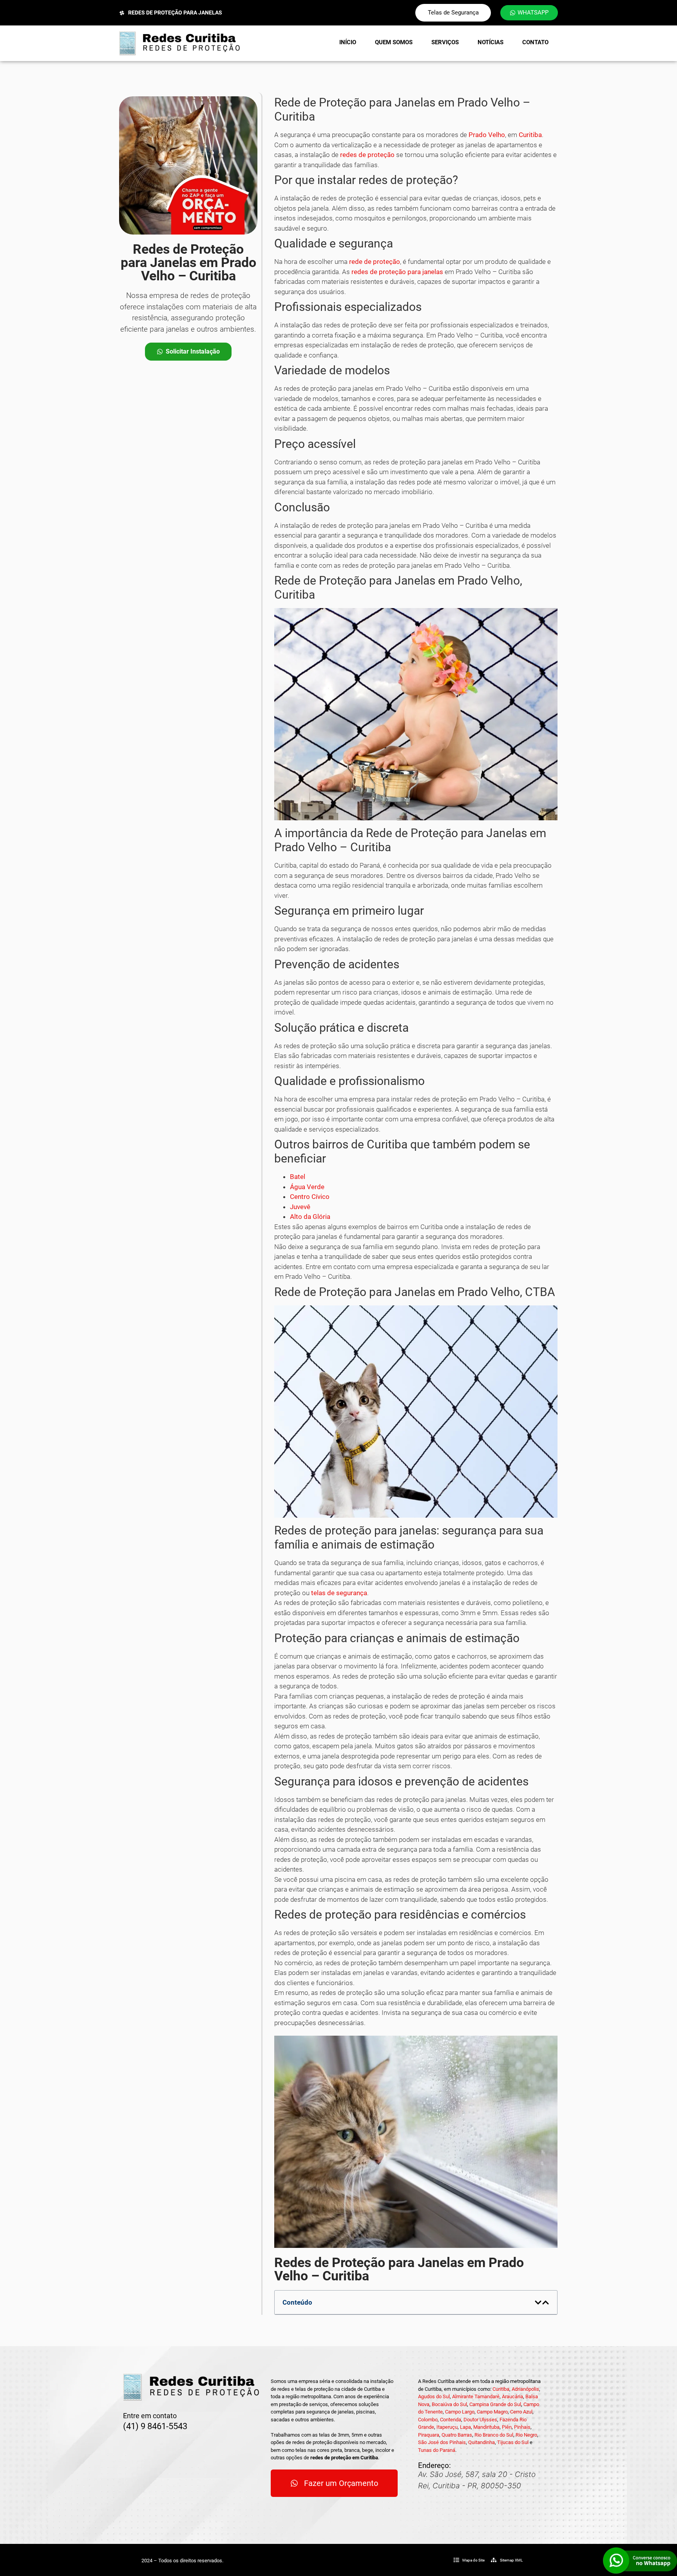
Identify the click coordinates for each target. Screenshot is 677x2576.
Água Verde (307, 1187)
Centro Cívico (310, 1197)
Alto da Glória (310, 1217)
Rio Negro (526, 2435)
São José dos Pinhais (442, 2442)
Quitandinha (482, 2442)
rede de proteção (375, 262)
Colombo (428, 2420)
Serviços (445, 42)
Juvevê (300, 1207)
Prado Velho (487, 135)
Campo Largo (460, 2412)
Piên (507, 2427)
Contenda (451, 2420)
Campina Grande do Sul (495, 2404)
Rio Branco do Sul (494, 2435)
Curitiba (530, 135)
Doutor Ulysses (480, 2420)
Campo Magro (492, 2412)
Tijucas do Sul (513, 2442)
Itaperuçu (447, 2427)
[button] (538, 2303)
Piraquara (429, 2435)
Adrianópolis (525, 2389)
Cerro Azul (521, 2412)
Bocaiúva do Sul (449, 2404)
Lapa (465, 2427)
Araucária (512, 2396)
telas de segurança (339, 1593)
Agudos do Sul (434, 2396)
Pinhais (522, 2427)
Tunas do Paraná (437, 2450)
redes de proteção (367, 155)
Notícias (491, 42)
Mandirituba (486, 2427)
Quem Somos (394, 42)
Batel (298, 1177)
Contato (535, 42)
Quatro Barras (457, 2435)
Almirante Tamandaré (476, 2396)
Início (348, 42)
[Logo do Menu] (179, 43)
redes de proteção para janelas (397, 272)
